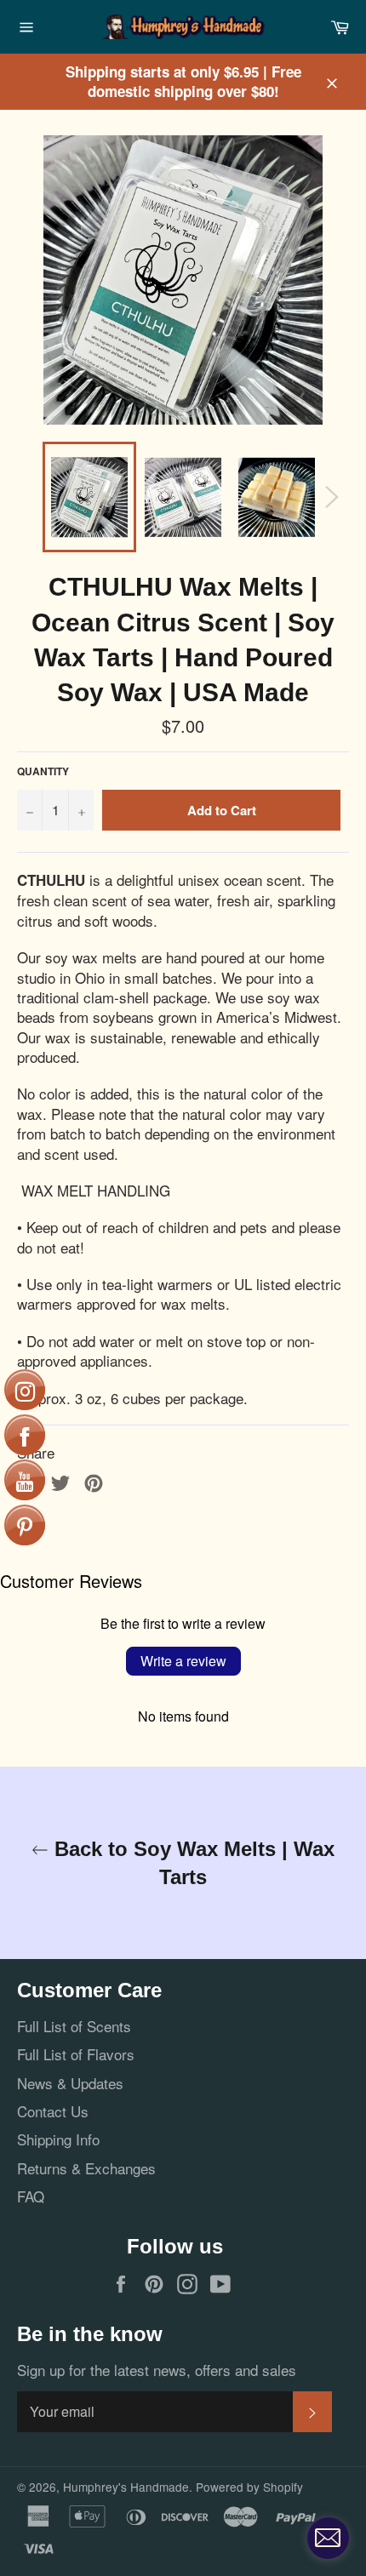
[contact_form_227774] (328, 2538)
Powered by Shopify (249, 2487)
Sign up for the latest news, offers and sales (157, 2370)
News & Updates (70, 2083)
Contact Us (53, 2111)
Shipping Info (58, 2139)
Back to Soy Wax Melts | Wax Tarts (192, 1863)
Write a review (183, 1661)
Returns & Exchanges (86, 2168)
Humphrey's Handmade (126, 2487)
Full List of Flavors (76, 2054)
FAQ (31, 2196)
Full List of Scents (74, 2026)
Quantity (43, 772)
